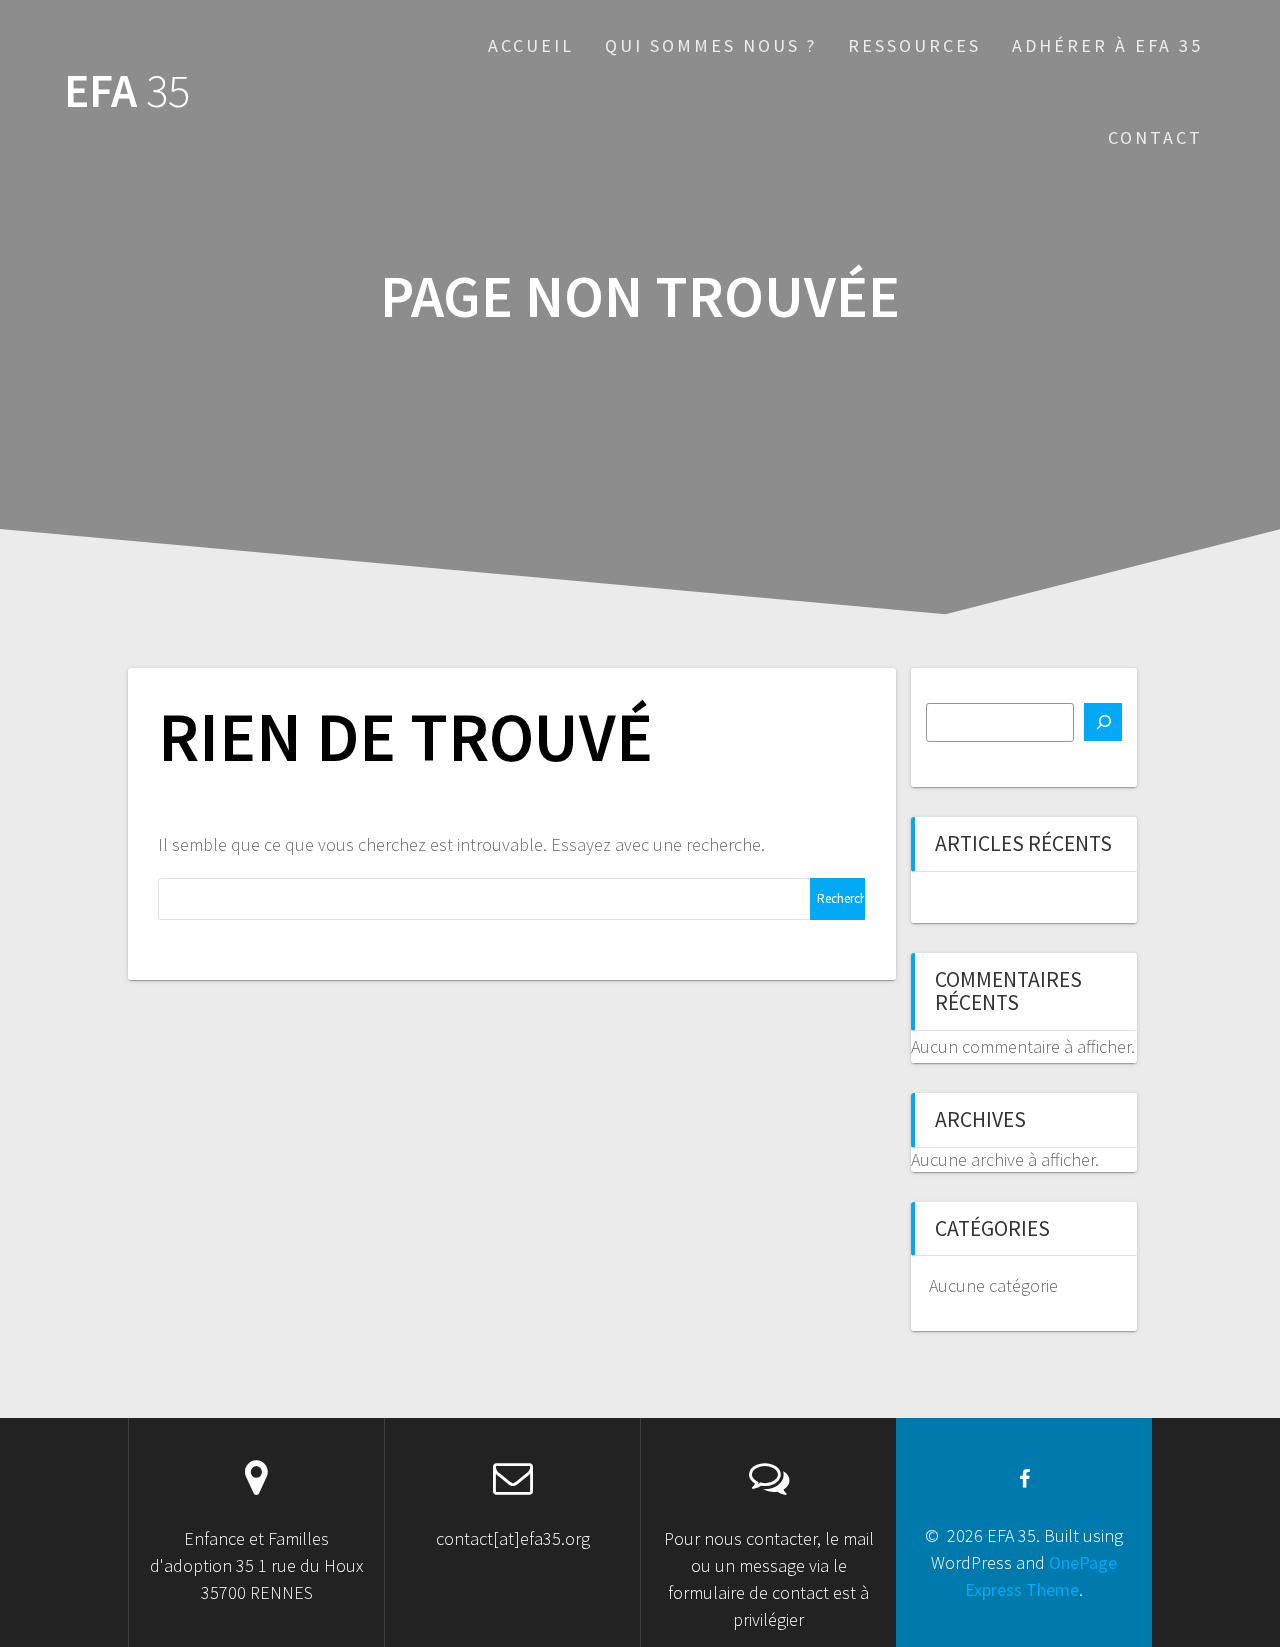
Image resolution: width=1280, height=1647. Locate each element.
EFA (127, 91)
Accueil (531, 45)
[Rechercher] (1103, 722)
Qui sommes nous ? (711, 45)
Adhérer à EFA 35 (1107, 45)
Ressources (914, 45)
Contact (1155, 137)
